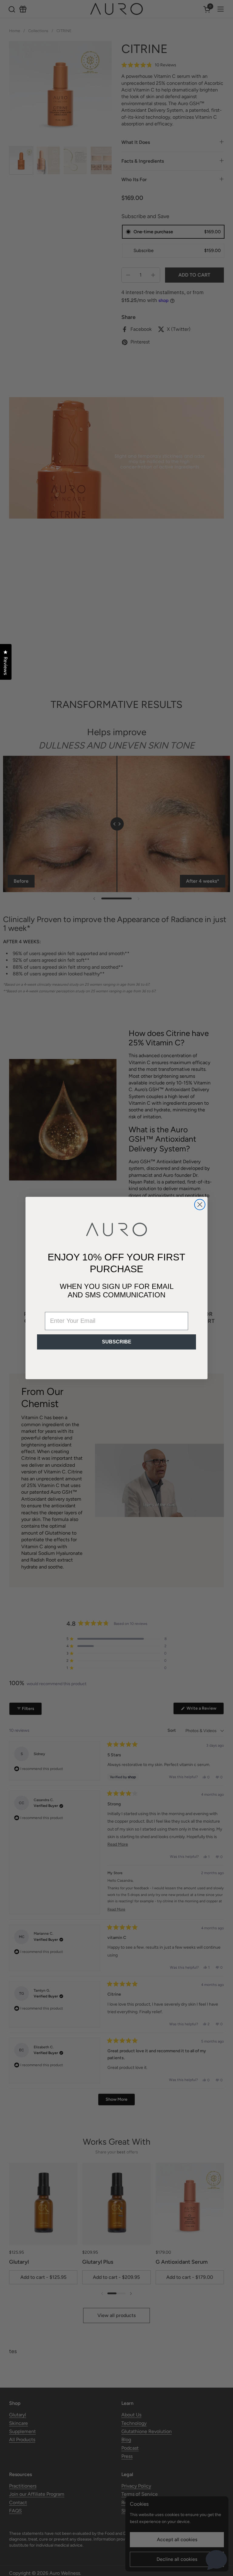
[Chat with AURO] (216, 2559)
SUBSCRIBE (117, 1342)
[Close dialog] (200, 1205)
